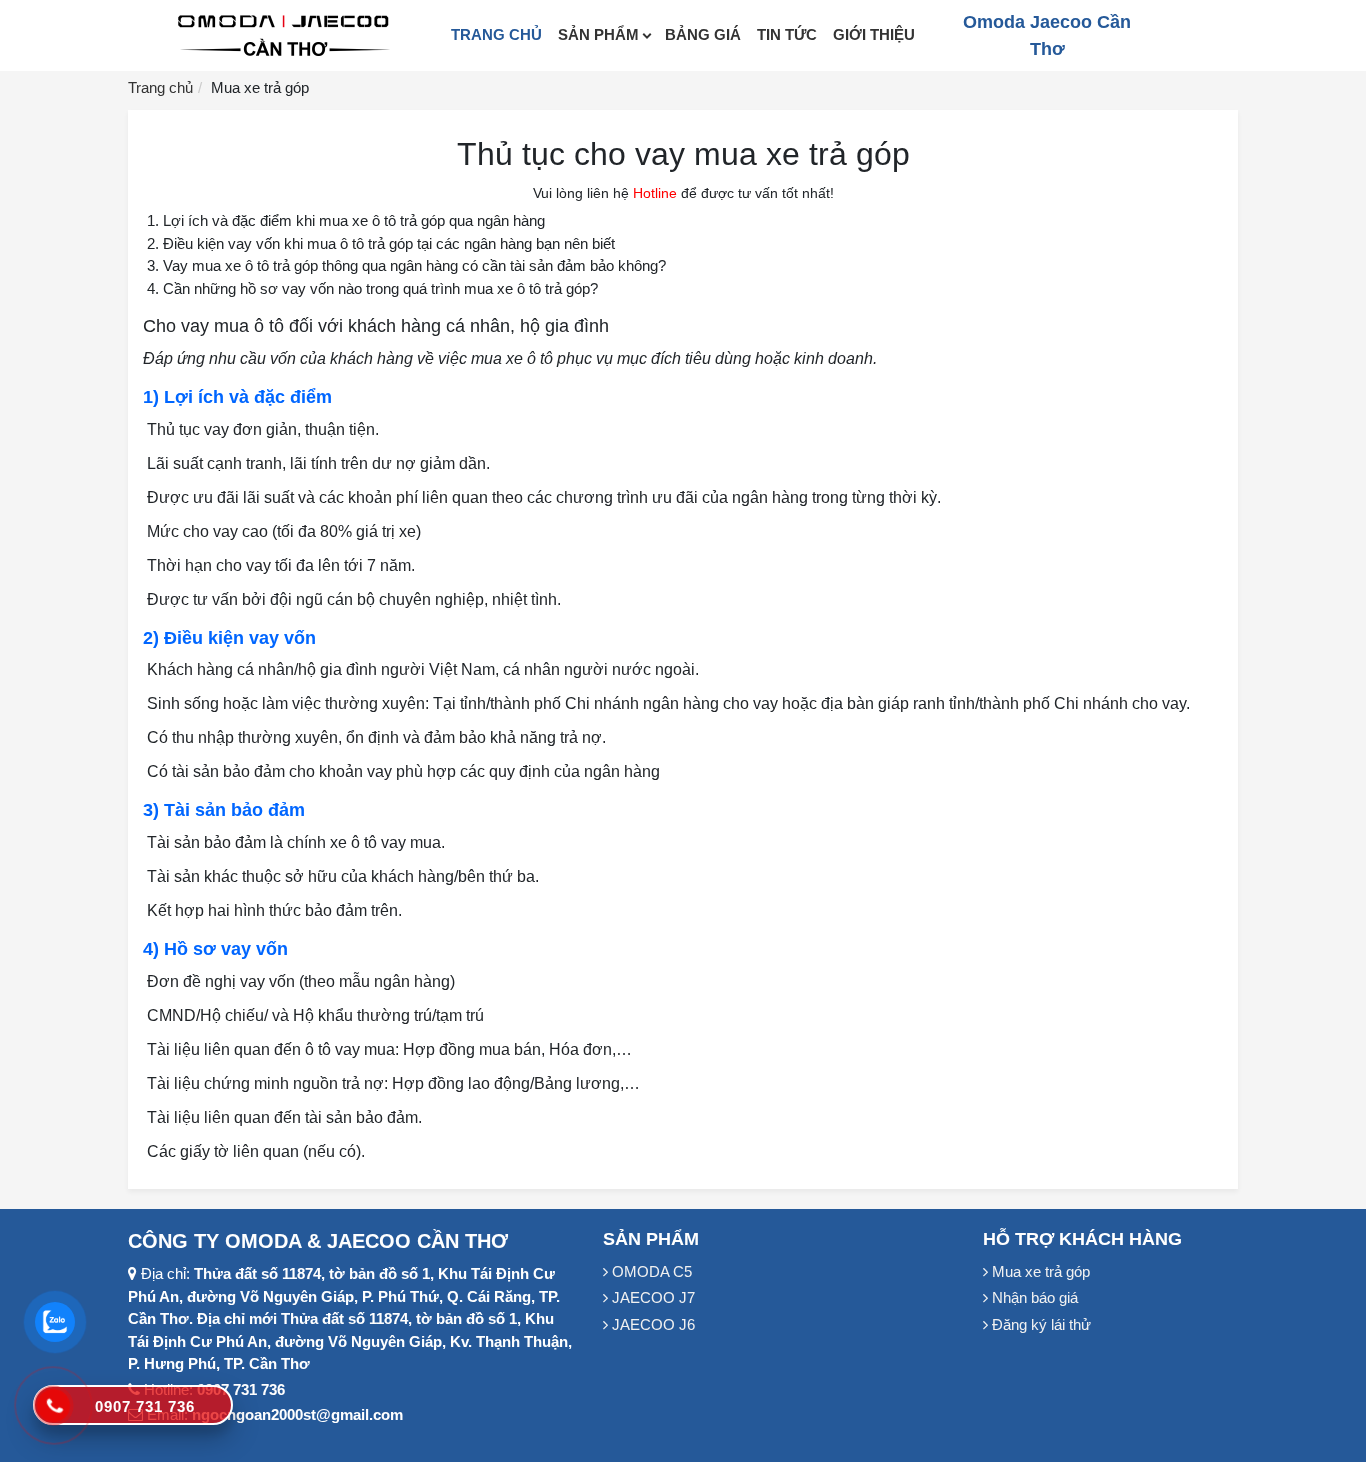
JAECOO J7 (651, 1297)
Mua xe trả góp (1039, 1271)
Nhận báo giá (1033, 1297)
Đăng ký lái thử (1039, 1324)
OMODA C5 (650, 1271)
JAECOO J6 (651, 1324)
